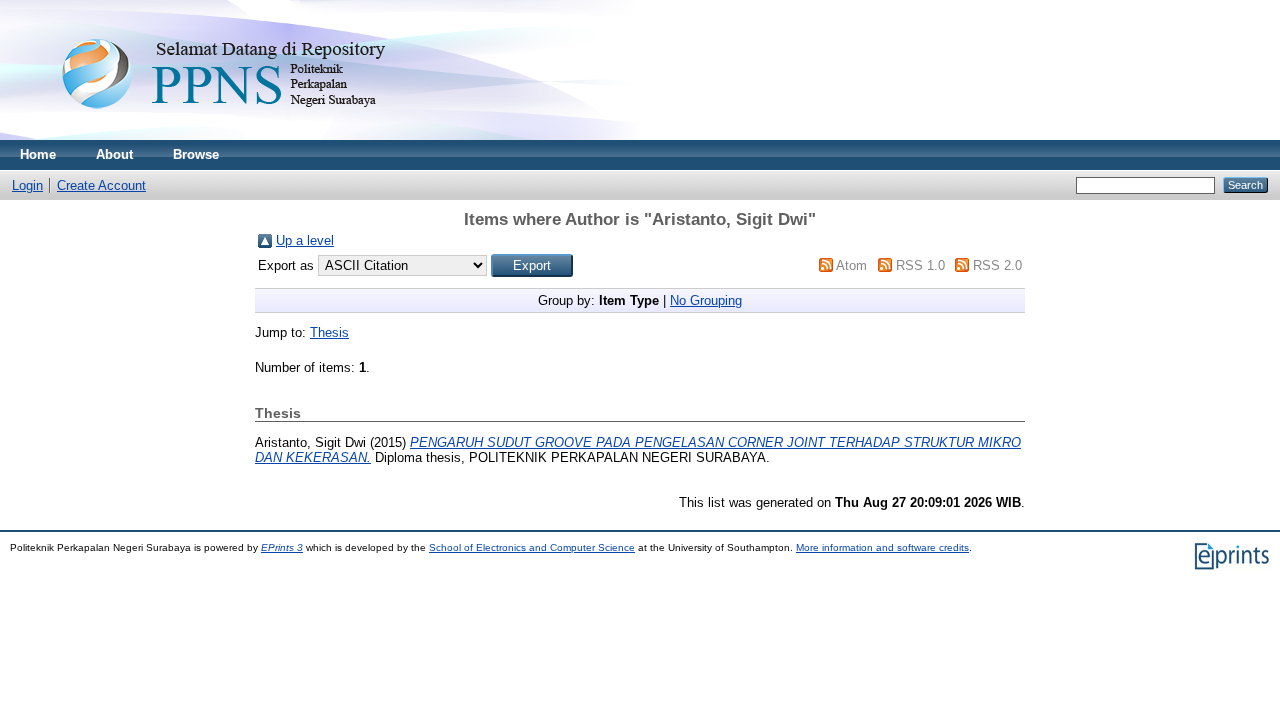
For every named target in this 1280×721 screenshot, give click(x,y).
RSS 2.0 (997, 265)
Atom (851, 265)
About (114, 154)
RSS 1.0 (920, 265)
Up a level (305, 240)
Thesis (329, 332)
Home (38, 154)
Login (27, 185)
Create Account (101, 185)
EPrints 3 (282, 547)
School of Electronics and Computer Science (532, 547)
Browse (196, 154)
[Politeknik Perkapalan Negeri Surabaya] (264, 135)
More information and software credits (882, 547)
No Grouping (706, 300)
